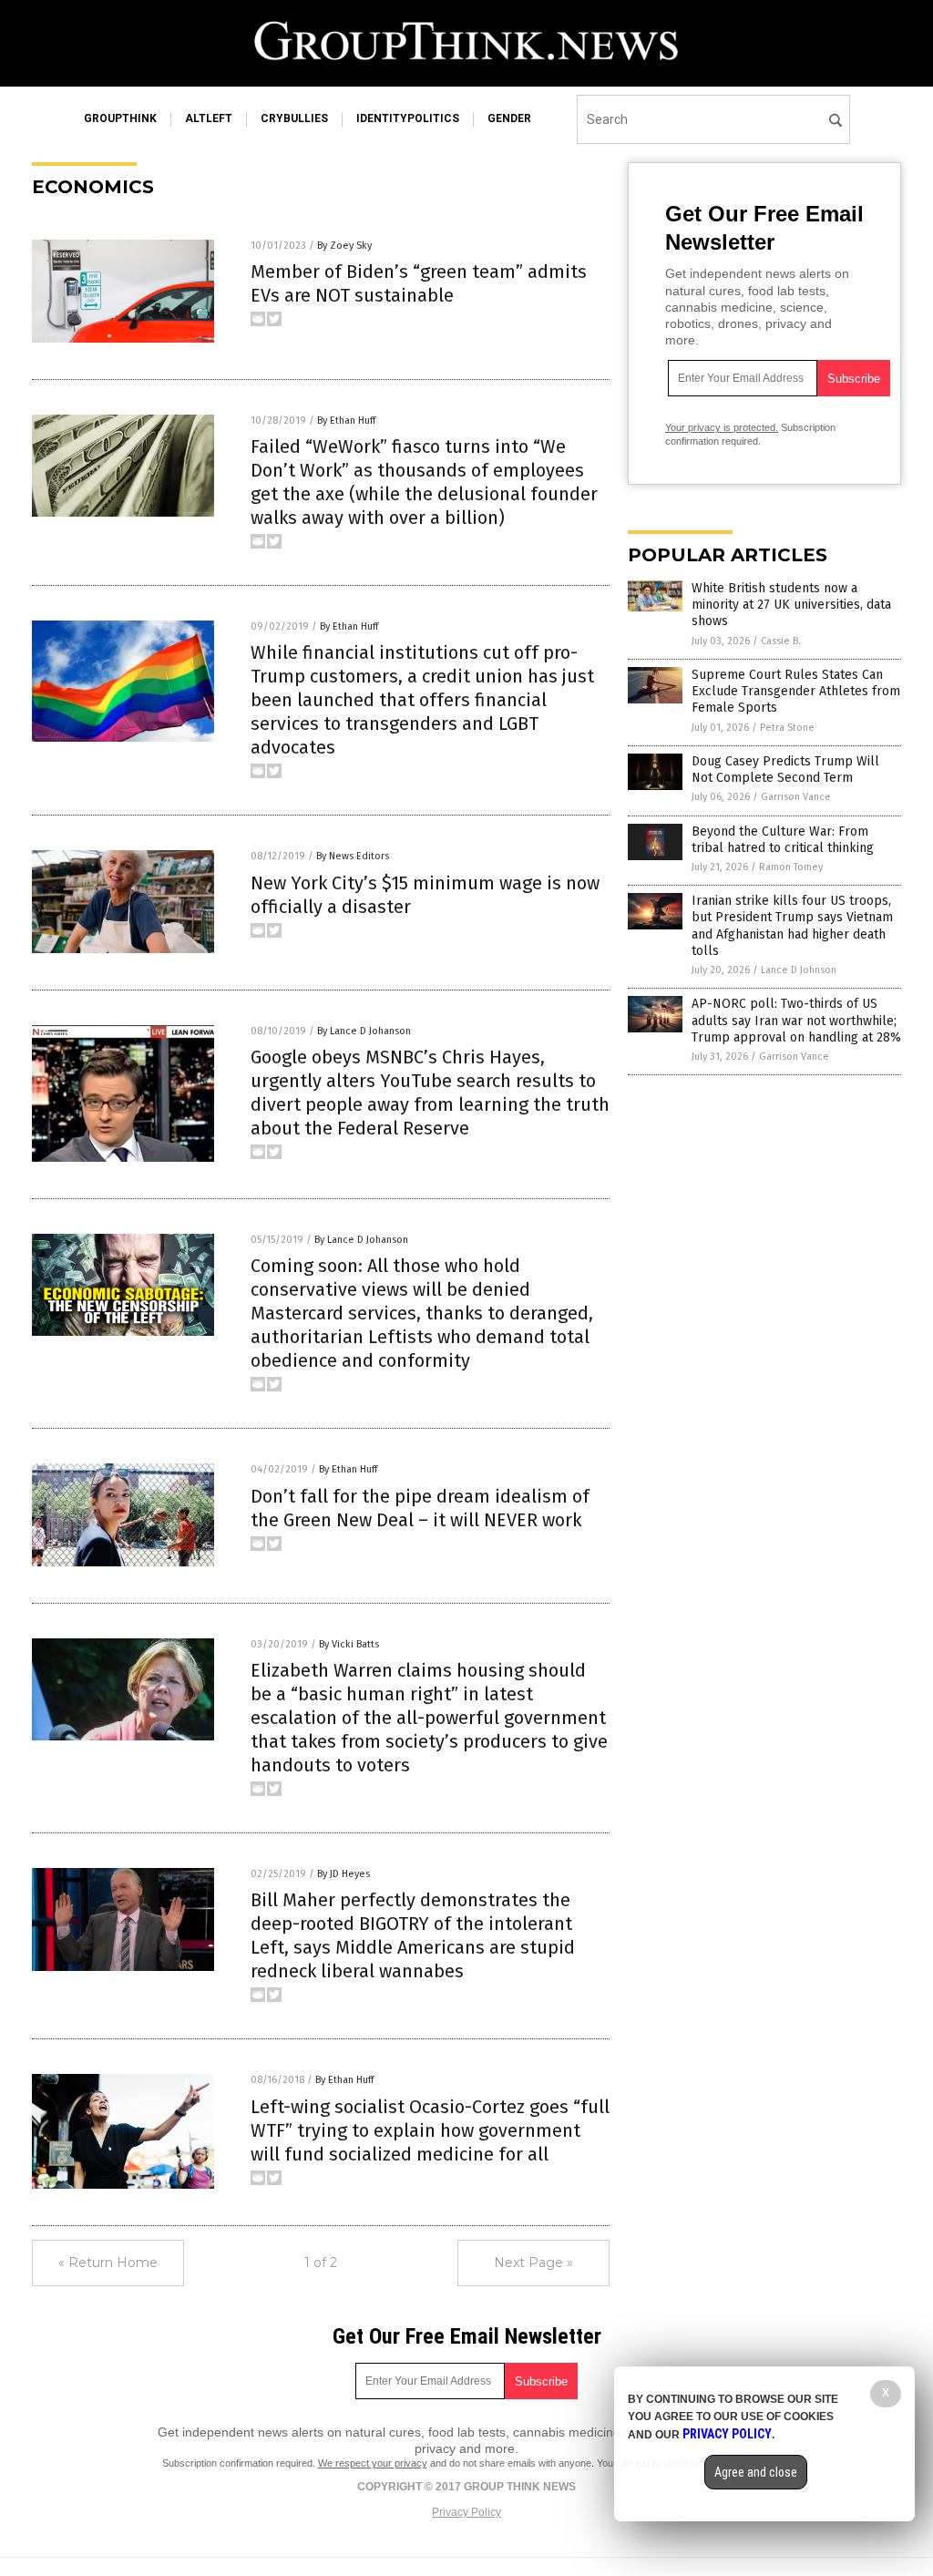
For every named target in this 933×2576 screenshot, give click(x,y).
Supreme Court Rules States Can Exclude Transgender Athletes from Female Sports (796, 691)
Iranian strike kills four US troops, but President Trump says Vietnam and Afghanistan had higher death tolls (792, 926)
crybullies (294, 118)
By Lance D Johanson (364, 1031)
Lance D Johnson (799, 970)
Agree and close (756, 2472)
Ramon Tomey (791, 867)
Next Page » (533, 2263)
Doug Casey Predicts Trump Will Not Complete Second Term (785, 770)
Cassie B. (781, 641)
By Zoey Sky (344, 246)
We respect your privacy (373, 2463)
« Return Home (108, 2263)
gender (509, 118)
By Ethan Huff (346, 421)
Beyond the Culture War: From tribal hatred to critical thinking (783, 840)
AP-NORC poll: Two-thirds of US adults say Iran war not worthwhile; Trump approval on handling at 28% (796, 1020)
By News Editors (353, 856)
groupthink (120, 118)
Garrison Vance (796, 797)
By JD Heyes (343, 1874)
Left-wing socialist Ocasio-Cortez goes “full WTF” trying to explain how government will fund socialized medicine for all (430, 2130)
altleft (209, 118)
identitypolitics (408, 118)
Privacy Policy (466, 2512)
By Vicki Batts (349, 1644)
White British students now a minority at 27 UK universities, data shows (791, 605)
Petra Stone (787, 728)
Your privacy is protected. (722, 427)
